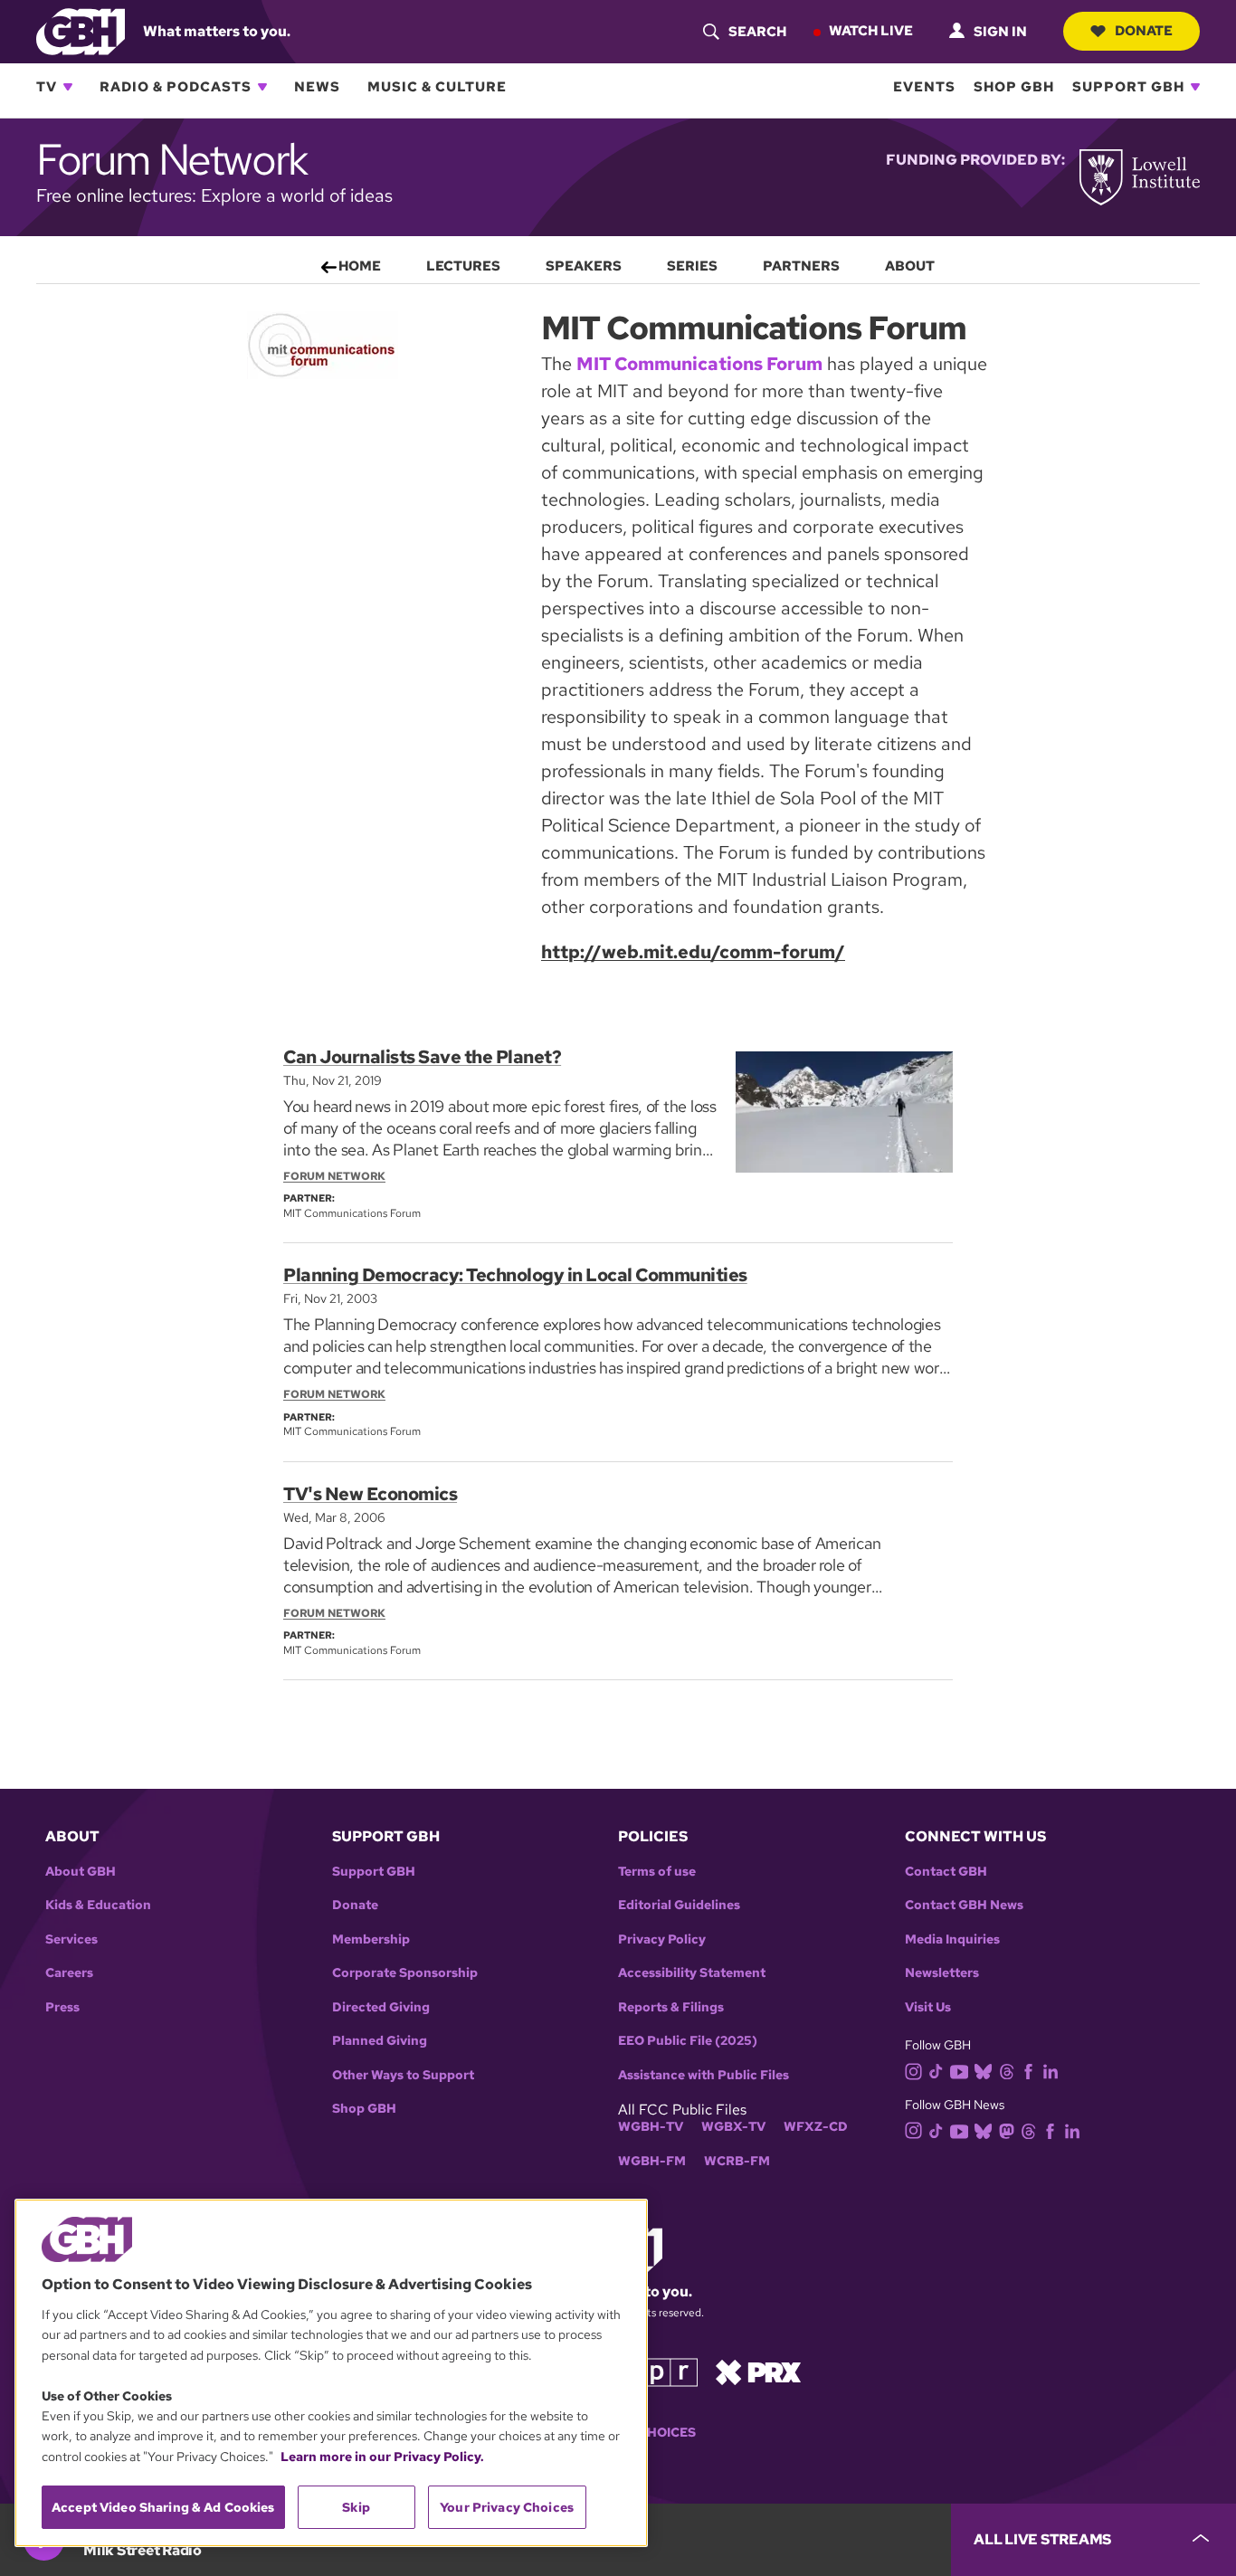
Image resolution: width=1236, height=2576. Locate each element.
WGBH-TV (651, 2127)
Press (62, 2007)
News (317, 87)
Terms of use (657, 1872)
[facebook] (1028, 2071)
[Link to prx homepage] (758, 2371)
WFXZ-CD (816, 2127)
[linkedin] (1051, 2071)
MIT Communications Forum (699, 364)
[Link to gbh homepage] (81, 30)
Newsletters (942, 1973)
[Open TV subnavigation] (68, 87)
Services (71, 1939)
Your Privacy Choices (507, 2507)
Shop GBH (1014, 87)
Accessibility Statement (692, 1973)
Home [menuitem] (360, 266)
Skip (356, 2507)
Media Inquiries (952, 1939)
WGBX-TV (733, 2127)
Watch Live (871, 31)
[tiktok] (936, 2071)
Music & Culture (437, 87)
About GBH (81, 1872)
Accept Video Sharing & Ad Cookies (163, 2507)
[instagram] (914, 2070)
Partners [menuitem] (801, 266)
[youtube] (959, 2070)
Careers (69, 1973)
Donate (1144, 31)
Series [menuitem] (692, 266)
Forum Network (334, 1176)
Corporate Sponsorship (405, 1973)
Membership (371, 1939)
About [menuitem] (910, 266)
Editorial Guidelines (679, 1905)
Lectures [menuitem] (463, 266)
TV (47, 87)
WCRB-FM (737, 2161)
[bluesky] (983, 2071)
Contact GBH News (964, 1905)
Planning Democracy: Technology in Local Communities (515, 1275)
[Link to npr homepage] (657, 2371)
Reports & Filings (671, 2007)
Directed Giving (381, 2007)
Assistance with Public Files (704, 2075)
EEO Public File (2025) (688, 2041)
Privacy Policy (662, 1939)
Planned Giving (380, 2041)
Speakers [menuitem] (584, 266)
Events (924, 87)
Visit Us (928, 2007)
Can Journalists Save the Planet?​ (422, 1057)
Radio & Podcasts (176, 87)
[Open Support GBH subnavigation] (1195, 87)
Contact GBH (946, 1872)
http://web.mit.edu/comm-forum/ (693, 952)
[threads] (1007, 2071)
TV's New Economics (370, 1494)
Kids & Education (98, 1905)
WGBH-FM (652, 2161)
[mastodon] (1007, 2129)
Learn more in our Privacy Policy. (382, 2457)
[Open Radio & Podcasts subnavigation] (262, 87)
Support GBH (1128, 87)
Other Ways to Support (403, 2075)
